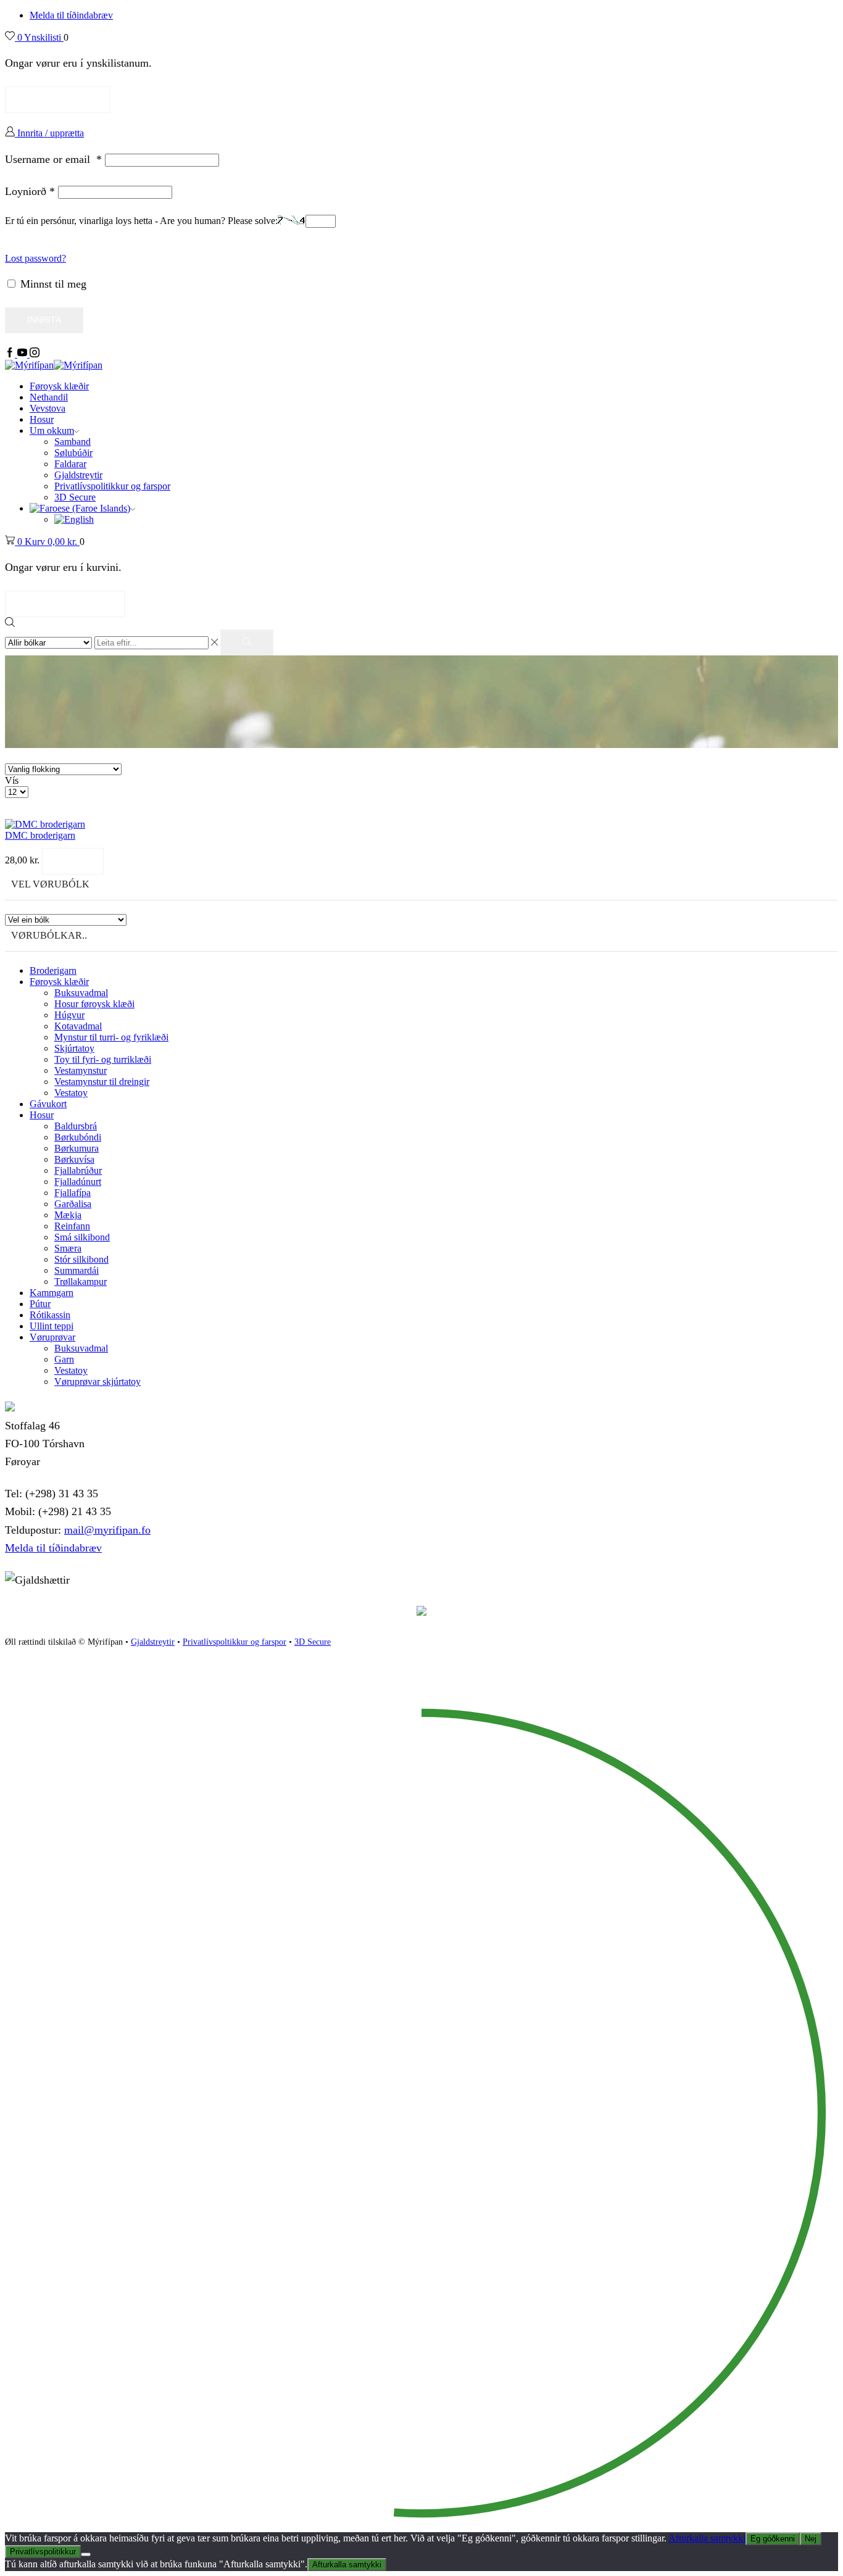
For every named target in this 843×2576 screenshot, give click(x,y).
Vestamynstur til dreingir (102, 1082)
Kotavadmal (78, 1026)
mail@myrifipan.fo (107, 1530)
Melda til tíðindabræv (71, 15)
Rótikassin (50, 1315)
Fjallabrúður (78, 1170)
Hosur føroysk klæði (94, 1004)
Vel (73, 861)
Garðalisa (73, 1204)
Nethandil (49, 397)
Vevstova (48, 408)
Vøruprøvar (52, 1337)
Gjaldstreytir (78, 475)
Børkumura (77, 1148)
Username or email (53, 159)
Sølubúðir (73, 453)
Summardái (77, 1270)
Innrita (44, 320)
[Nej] (86, 2554)
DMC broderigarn (40, 835)
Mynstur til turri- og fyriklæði (111, 1037)
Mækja (68, 1215)
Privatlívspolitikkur (43, 2552)
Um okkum (52, 430)
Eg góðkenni (773, 2539)
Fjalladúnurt (78, 1182)
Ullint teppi (52, 1326)
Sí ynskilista (58, 99)
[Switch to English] (74, 519)
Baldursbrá (76, 1126)
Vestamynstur (81, 1070)
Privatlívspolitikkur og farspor (112, 486)
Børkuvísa (74, 1159)
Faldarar (70, 464)
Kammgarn (52, 1293)
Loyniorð (30, 191)
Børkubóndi (78, 1137)
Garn (64, 1359)
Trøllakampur (81, 1282)
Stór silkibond (81, 1259)
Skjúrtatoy (74, 1048)
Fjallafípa (73, 1193)
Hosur (42, 419)
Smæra (68, 1248)
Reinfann (72, 1226)
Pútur (40, 1304)
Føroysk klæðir (59, 386)
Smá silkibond (82, 1237)
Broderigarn (53, 970)
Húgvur (69, 1015)
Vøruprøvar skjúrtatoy (98, 1381)
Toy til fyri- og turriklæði (103, 1059)
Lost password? (35, 258)
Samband (73, 442)
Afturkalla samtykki (707, 2538)
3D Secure (75, 497)
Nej (811, 2539)
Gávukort (48, 1104)
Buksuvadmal (81, 993)
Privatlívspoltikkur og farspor (235, 1642)
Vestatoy (71, 1093)
